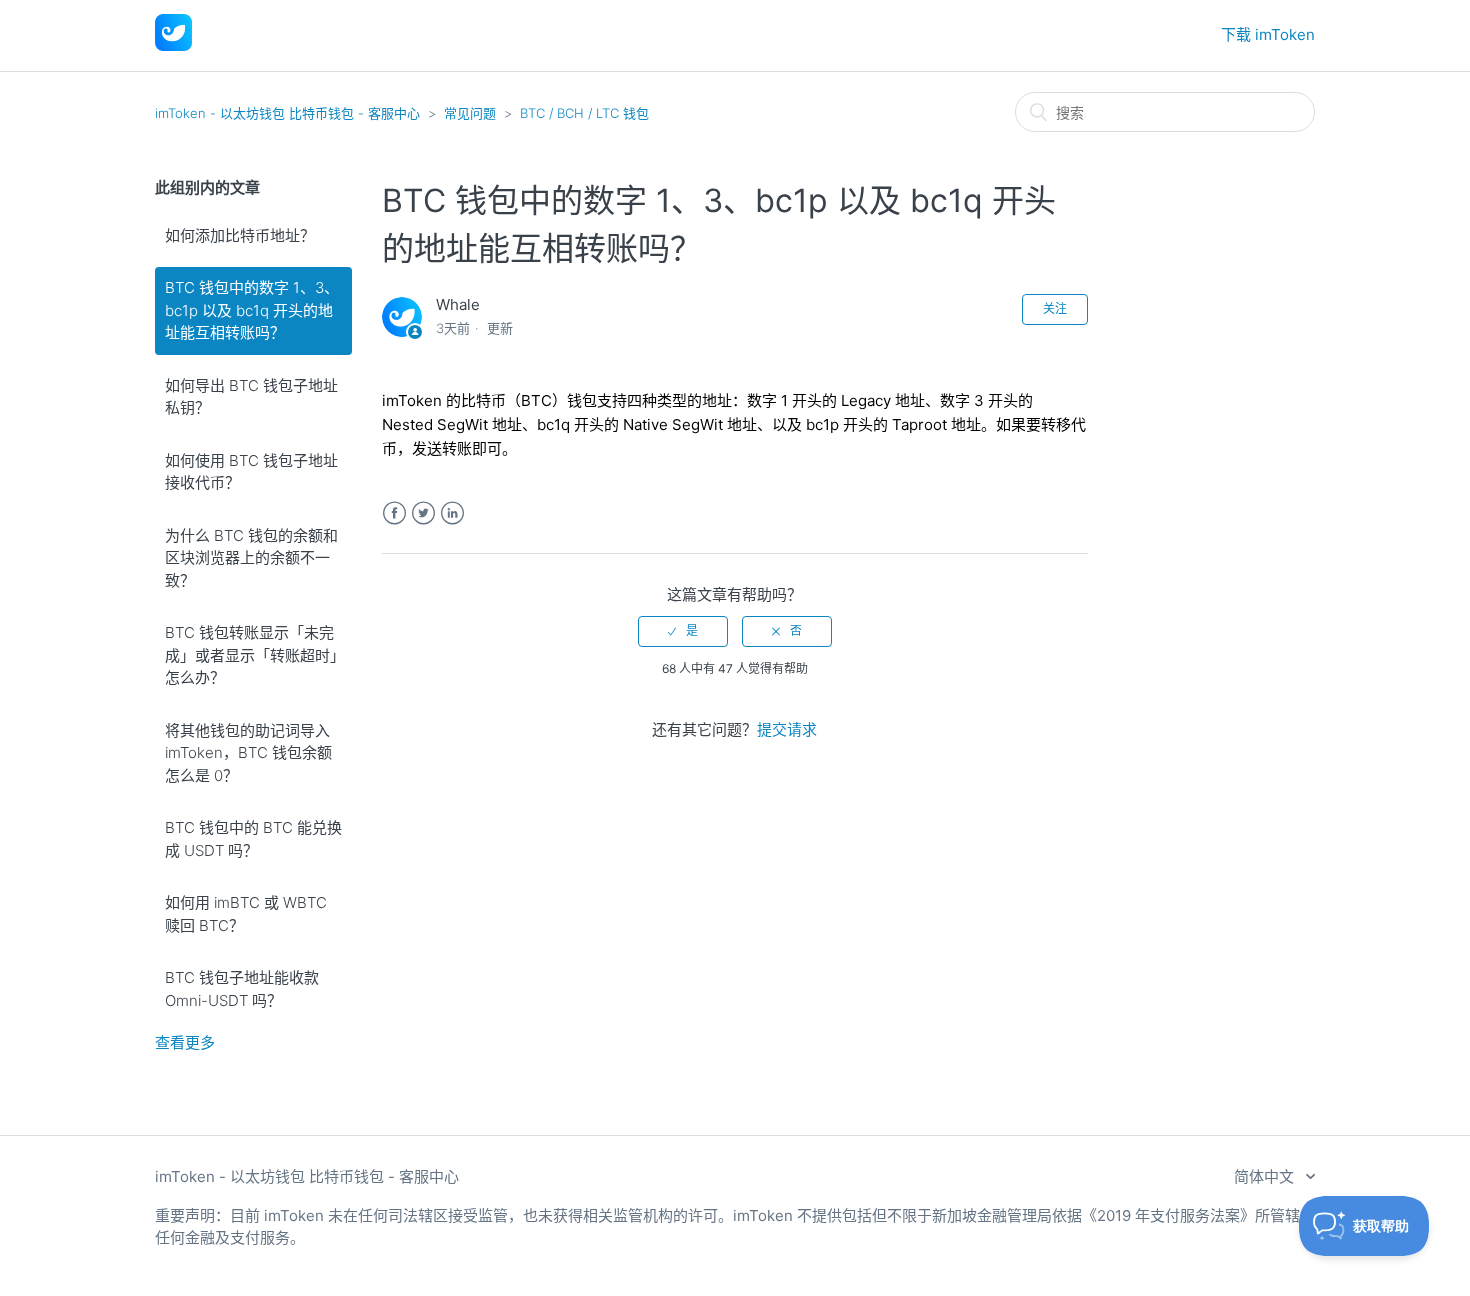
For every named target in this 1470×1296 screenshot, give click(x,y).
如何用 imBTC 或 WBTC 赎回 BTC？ (246, 914)
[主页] (173, 45)
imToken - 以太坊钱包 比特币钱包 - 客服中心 (287, 113)
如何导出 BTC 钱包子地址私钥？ (251, 397)
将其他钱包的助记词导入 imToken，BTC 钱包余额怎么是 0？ (248, 753)
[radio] (683, 631)
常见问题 (470, 113)
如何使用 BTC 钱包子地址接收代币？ (251, 472)
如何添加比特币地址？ (240, 235)
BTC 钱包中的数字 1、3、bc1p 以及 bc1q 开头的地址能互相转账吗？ (252, 310)
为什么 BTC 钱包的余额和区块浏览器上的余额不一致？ (251, 558)
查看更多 (185, 1042)
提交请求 (787, 729)
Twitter (423, 513)
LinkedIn (452, 513)
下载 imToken (1268, 34)
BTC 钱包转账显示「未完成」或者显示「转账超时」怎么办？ (251, 655)
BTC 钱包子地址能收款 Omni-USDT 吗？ (242, 989)
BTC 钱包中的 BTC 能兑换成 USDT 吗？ (253, 839)
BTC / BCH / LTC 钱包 (584, 113)
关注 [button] (1055, 308)
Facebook (394, 513)
